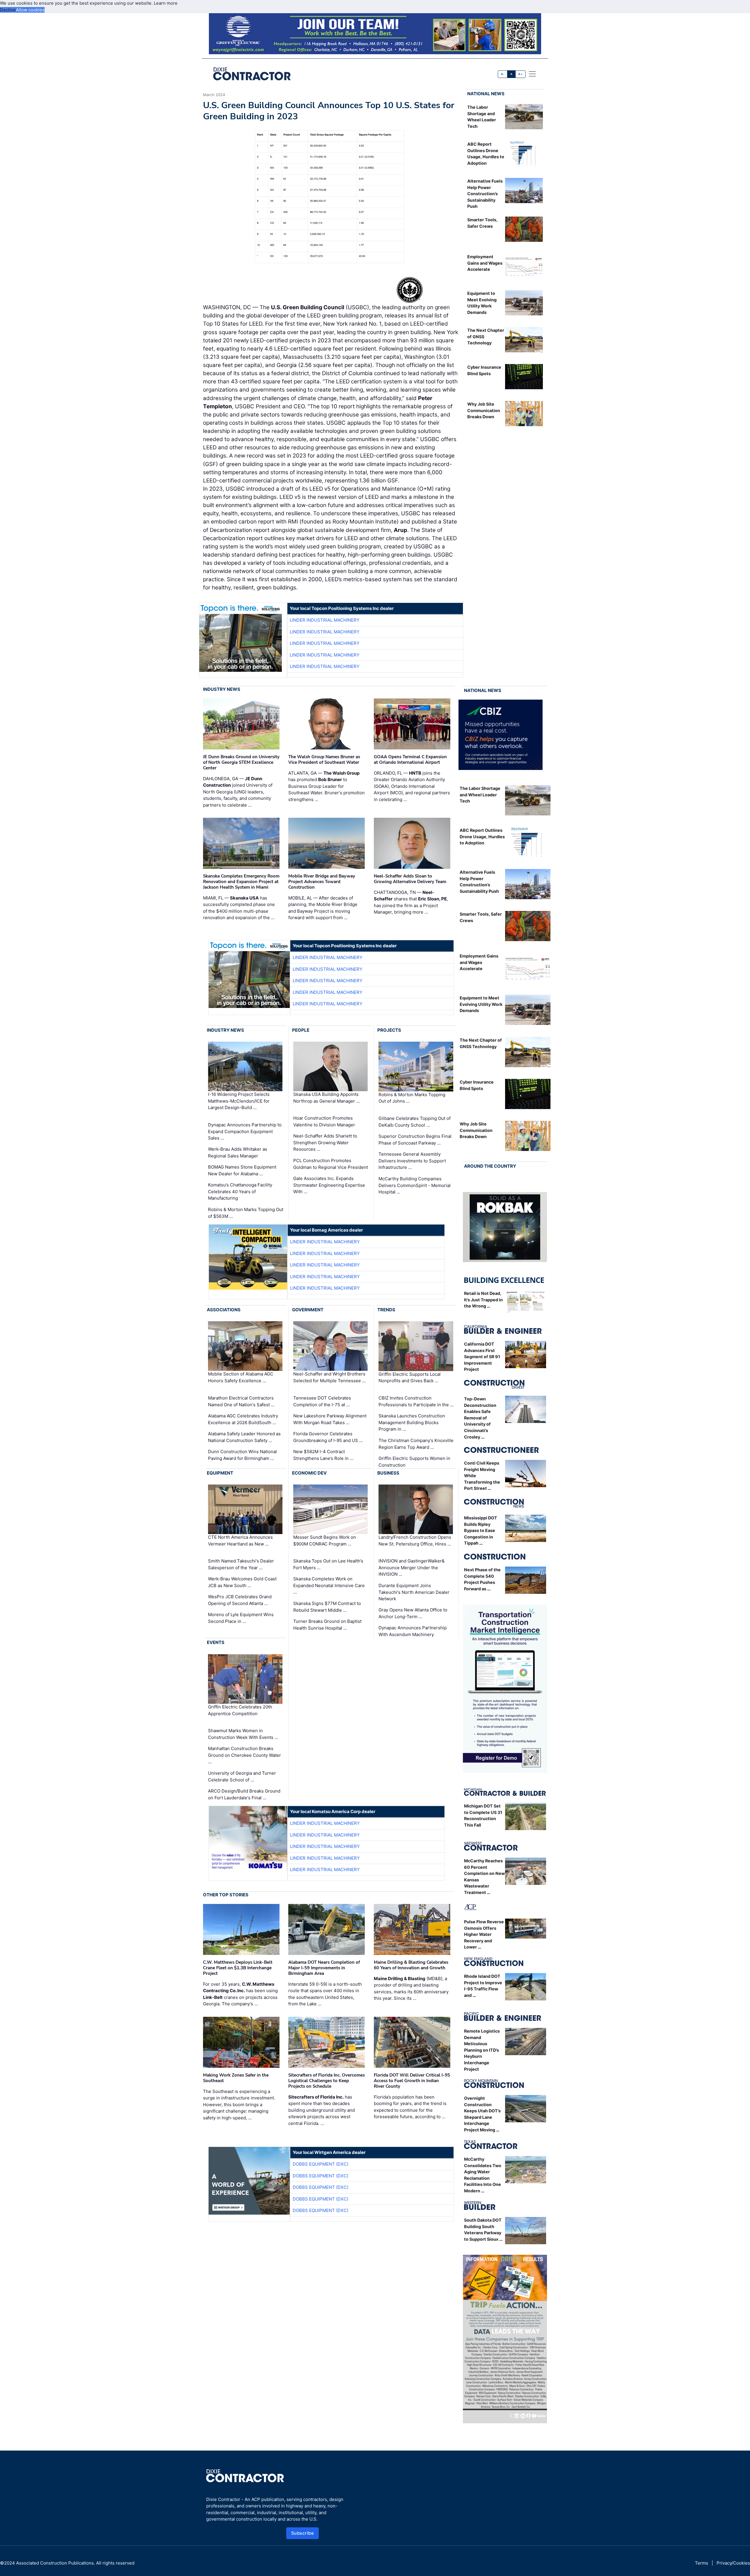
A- (503, 74)
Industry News (222, 689)
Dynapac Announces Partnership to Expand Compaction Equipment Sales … (245, 1131)
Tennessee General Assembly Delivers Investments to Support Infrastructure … (412, 1161)
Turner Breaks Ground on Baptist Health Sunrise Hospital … (327, 1625)
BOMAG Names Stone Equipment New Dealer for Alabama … (242, 1170)
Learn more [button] (166, 3)
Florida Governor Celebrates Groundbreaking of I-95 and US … (328, 1437)
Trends (386, 1310)
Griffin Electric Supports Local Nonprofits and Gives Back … (410, 1378)
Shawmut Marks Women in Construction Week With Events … (243, 1734)
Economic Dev (309, 1473)
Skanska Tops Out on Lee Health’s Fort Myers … (328, 1564)
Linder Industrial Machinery (325, 620)
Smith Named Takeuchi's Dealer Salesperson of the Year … (241, 1564)
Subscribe (303, 2533)
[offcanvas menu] (532, 74)
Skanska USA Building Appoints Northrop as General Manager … (327, 1098)
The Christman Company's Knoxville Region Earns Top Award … (416, 1444)
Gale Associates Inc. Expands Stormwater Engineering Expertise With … (329, 1185)
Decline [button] (8, 10)
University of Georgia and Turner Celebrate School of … (242, 1776)
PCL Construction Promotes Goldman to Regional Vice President (331, 1164)
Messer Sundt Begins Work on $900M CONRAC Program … (325, 1541)
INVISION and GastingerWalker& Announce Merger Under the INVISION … (412, 1567)
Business (388, 1473)
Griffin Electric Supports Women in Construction (414, 1462)
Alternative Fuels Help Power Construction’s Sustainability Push (485, 194)
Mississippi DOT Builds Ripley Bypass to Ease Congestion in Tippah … (481, 1530)
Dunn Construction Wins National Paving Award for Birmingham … (242, 1455)
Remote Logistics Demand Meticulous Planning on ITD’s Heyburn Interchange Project (482, 2050)
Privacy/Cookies (733, 2563)
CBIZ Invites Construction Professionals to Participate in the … (416, 1401)
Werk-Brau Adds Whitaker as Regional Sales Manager (238, 1152)
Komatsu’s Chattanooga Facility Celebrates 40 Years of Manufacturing (240, 1191)
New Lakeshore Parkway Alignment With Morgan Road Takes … (330, 1419)
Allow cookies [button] (30, 10)
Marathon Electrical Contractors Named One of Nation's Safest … (241, 1401)
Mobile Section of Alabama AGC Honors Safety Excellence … (241, 1378)
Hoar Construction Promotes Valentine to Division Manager (324, 1121)
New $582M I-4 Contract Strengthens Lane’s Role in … (323, 1455)
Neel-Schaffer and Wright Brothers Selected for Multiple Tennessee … (329, 1378)
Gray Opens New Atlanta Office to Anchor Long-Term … (413, 1613)
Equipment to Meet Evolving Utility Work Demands (481, 1004)
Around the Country (490, 1166)
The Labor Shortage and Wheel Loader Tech (480, 795)
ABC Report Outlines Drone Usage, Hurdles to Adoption (482, 836)
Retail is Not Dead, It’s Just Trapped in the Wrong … (483, 1300)
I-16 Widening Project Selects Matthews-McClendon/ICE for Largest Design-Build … (239, 1101)
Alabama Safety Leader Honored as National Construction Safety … (244, 1437)
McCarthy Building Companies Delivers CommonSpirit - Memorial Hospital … (415, 1185)
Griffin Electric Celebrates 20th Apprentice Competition (240, 1710)
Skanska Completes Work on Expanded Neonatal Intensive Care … (329, 1585)
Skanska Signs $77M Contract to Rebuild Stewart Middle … (327, 1607)
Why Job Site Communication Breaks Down (484, 410)
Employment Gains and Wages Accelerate (485, 263)
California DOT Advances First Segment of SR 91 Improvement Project (482, 1357)
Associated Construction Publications (55, 2563)
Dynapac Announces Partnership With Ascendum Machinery (413, 1631)
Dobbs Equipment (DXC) (321, 2164)
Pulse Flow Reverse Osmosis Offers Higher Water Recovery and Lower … (484, 1934)
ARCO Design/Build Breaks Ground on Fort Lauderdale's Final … (244, 1794)
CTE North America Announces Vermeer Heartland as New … (240, 1541)
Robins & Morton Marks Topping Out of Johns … (412, 1098)
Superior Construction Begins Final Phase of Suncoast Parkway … (415, 1140)
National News (486, 94)
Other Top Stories (226, 1895)
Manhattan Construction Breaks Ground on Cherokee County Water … (244, 1755)
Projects (389, 1030)
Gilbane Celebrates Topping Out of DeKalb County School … (415, 1122)
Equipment (220, 1473)
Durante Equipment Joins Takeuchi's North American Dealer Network (414, 1592)
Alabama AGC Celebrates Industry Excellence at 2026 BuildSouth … (243, 1419)
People (301, 1030)
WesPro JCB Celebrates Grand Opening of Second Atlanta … (240, 1600)
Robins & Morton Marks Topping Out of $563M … (246, 1213)
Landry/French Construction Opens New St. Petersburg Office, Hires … (415, 1541)
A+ (520, 74)
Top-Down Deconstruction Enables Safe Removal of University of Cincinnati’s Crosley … (480, 1418)
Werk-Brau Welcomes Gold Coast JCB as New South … (242, 1582)
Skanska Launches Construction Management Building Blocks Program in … (412, 1422)
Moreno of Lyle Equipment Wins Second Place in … (241, 1618)
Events (216, 1642)
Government (308, 1310)
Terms (702, 2563)
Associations (224, 1310)
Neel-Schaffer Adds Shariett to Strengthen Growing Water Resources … (325, 1142)
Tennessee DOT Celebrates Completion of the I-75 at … (322, 1401)
